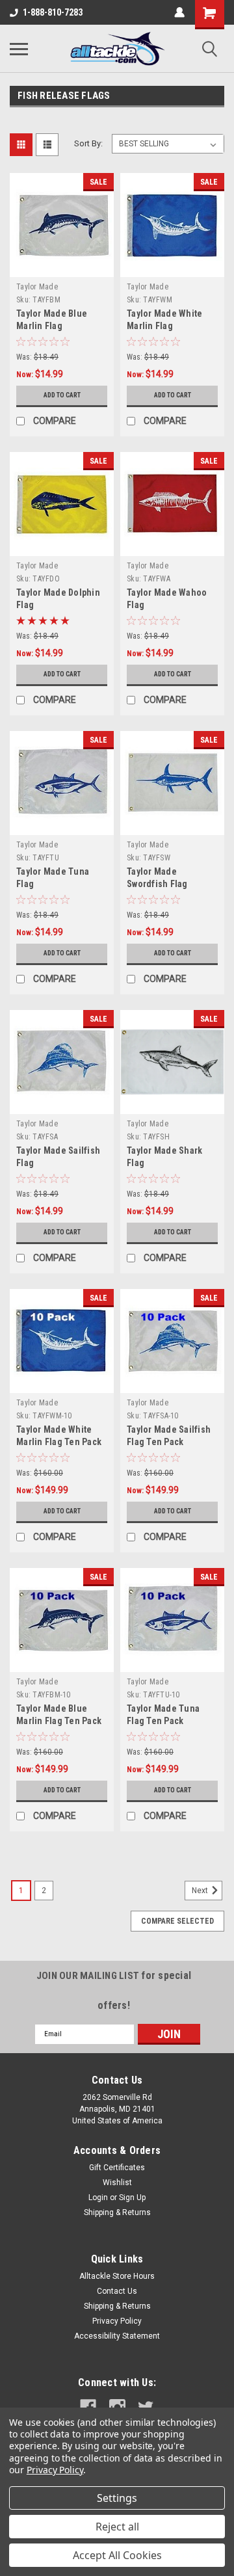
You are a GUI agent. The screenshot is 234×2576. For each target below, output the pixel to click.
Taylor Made (37, 287)
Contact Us (117, 2291)
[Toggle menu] (19, 49)
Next (201, 1891)
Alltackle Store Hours (117, 2276)
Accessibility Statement (117, 2336)
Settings (117, 2498)
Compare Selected (177, 1921)
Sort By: (88, 143)
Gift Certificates (117, 2168)
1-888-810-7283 (53, 12)
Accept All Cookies (117, 2555)
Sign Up (132, 2198)
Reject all (117, 2527)
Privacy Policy (117, 2321)
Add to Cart (62, 395)
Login (98, 2198)
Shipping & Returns (117, 2212)
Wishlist (117, 2183)
